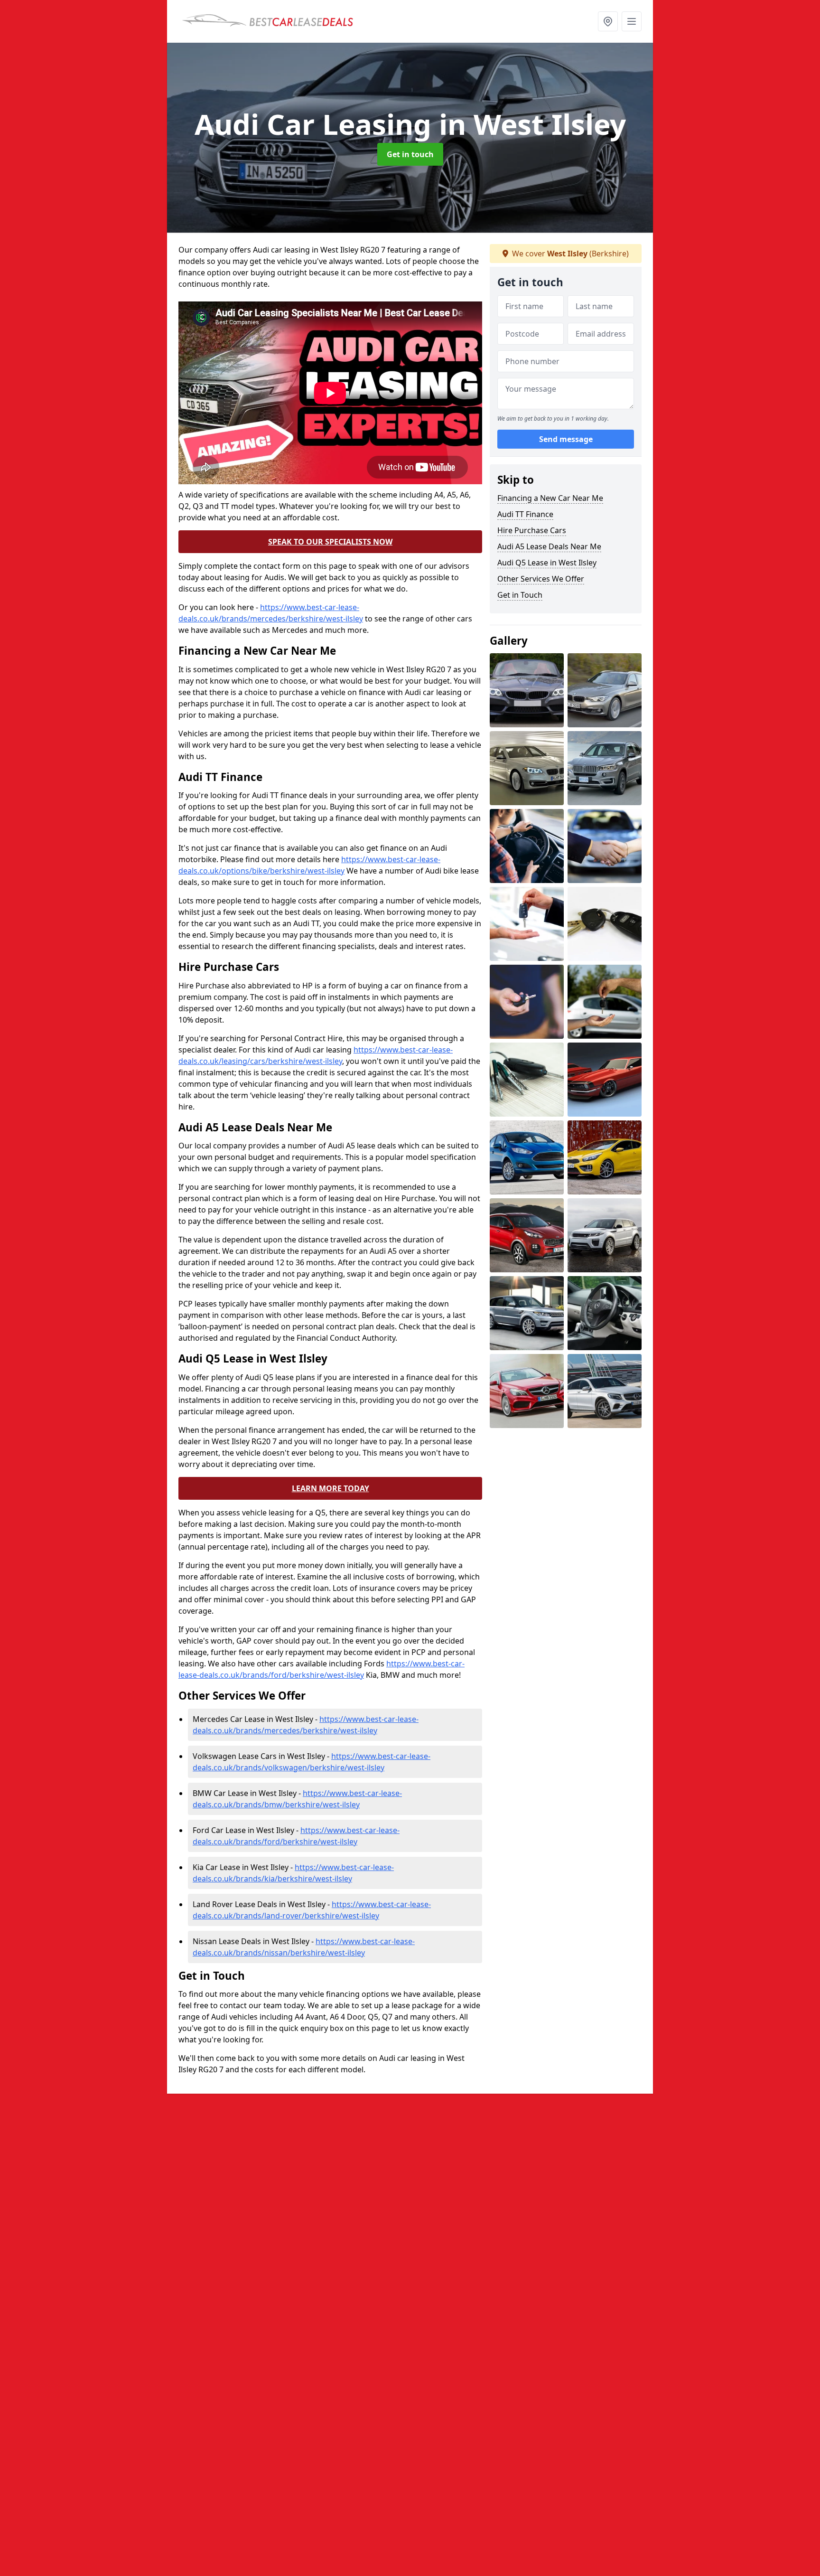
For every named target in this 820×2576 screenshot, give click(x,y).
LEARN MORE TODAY (331, 1488)
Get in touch (410, 154)
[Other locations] (608, 21)
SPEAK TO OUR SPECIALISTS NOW (330, 542)
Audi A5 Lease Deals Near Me (549, 546)
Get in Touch (520, 595)
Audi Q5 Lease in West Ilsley (547, 563)
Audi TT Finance (525, 514)
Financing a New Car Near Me (550, 498)
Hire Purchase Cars (532, 530)
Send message (566, 439)
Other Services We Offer (541, 579)
